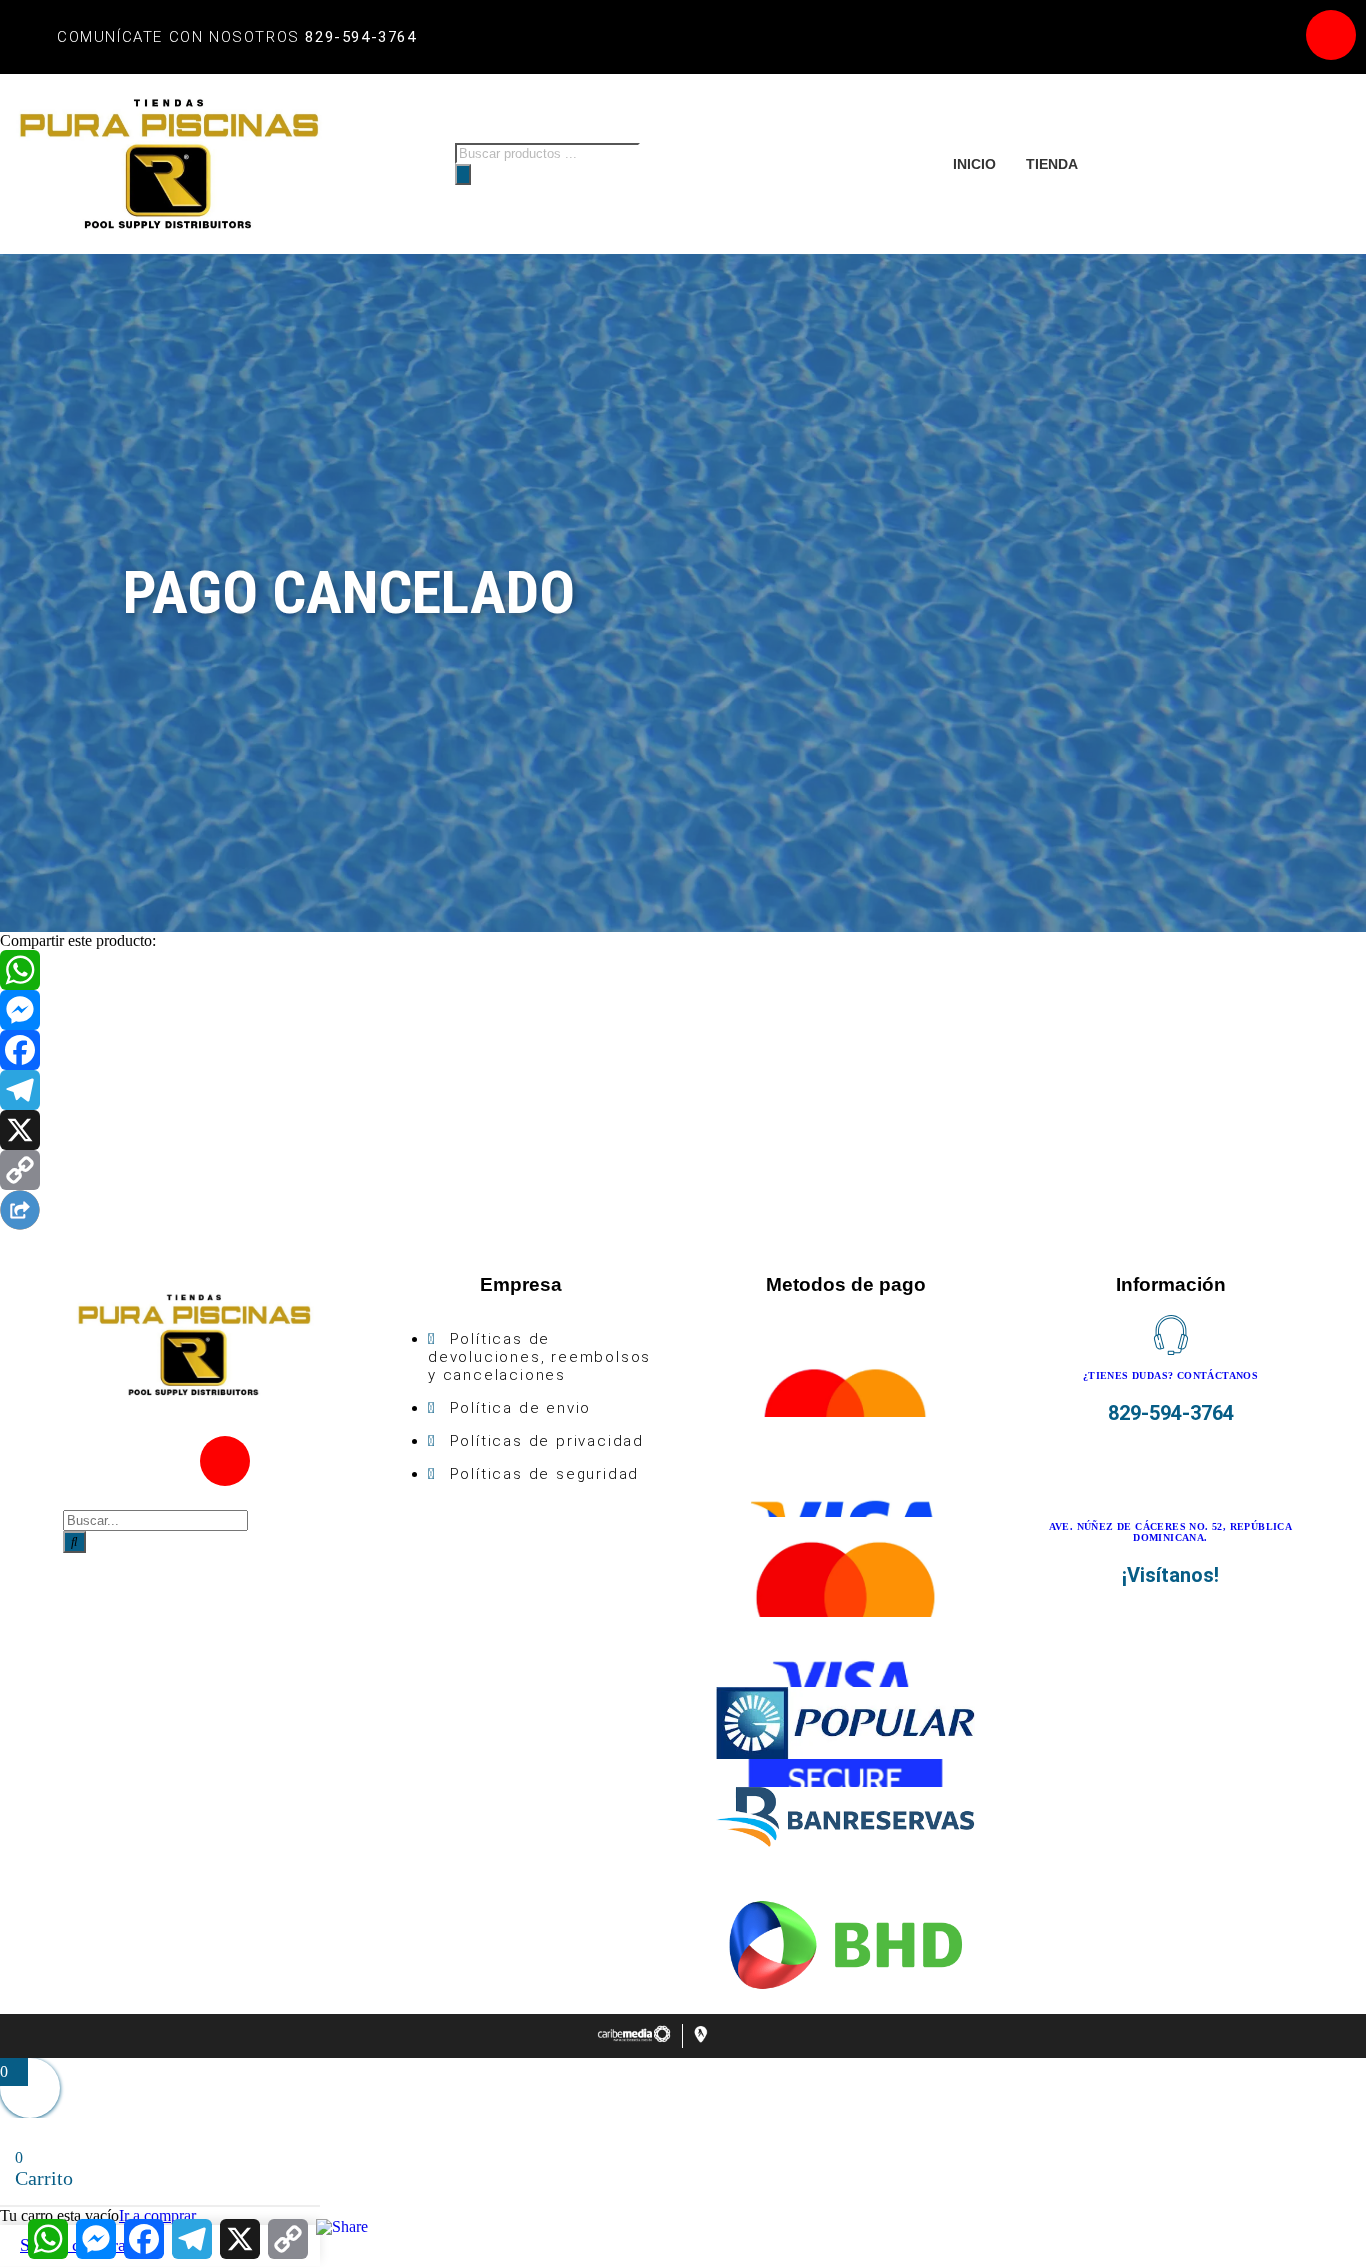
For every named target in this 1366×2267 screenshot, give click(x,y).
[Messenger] (683, 1010)
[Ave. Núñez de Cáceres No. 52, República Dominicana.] (1171, 1486)
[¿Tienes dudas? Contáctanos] (1171, 1335)
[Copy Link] (683, 1170)
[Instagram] (1331, 35)
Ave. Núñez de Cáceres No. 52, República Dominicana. (1171, 1532)
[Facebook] (1272, 35)
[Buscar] (463, 174)
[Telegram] (683, 1090)
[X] (683, 1130)
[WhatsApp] (683, 970)
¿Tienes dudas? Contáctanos (1170, 1375)
